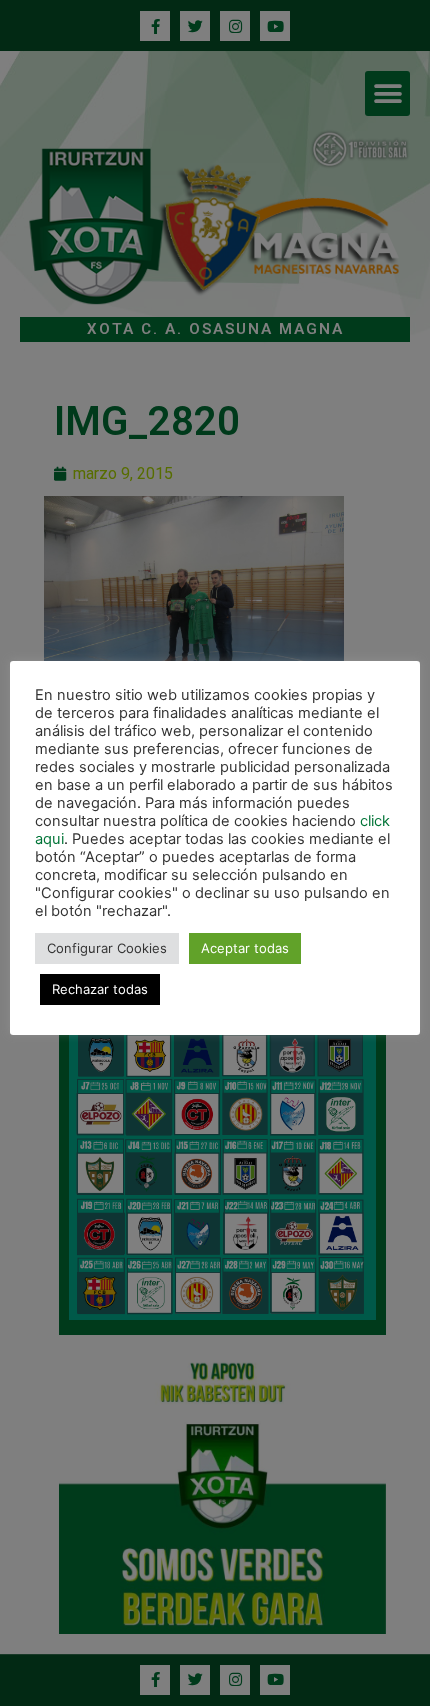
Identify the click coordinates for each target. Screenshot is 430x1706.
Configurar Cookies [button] (107, 948)
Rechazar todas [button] (100, 989)
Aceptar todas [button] (245, 948)
